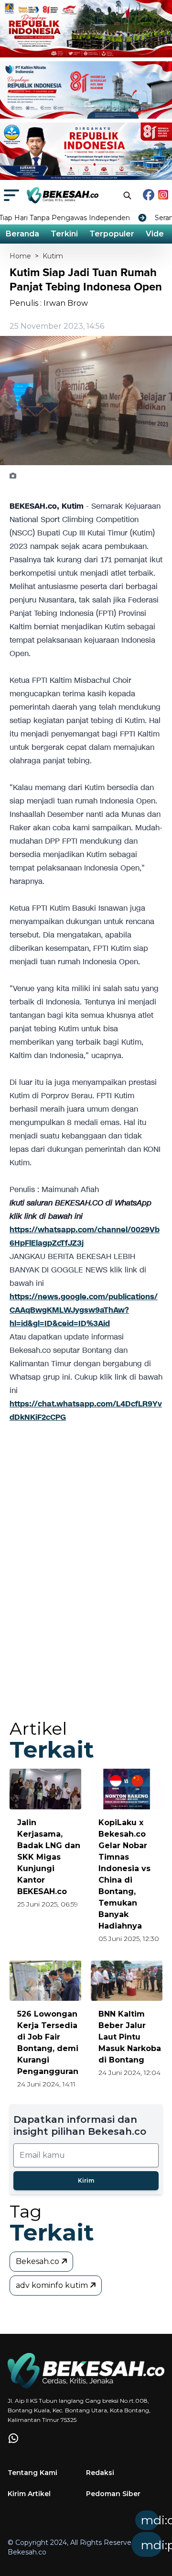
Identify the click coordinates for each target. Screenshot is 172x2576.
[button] (119, 2537)
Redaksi (100, 2473)
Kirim (86, 2180)
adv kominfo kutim (53, 2285)
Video (157, 234)
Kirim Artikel (29, 2494)
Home (20, 256)
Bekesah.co (38, 2261)
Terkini (64, 234)
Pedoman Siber (113, 2494)
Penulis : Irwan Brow (49, 303)
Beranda (22, 234)
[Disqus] (86, 1580)
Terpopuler (112, 234)
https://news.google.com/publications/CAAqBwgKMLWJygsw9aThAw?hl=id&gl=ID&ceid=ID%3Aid (84, 1310)
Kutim (53, 256)
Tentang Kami (32, 2473)
